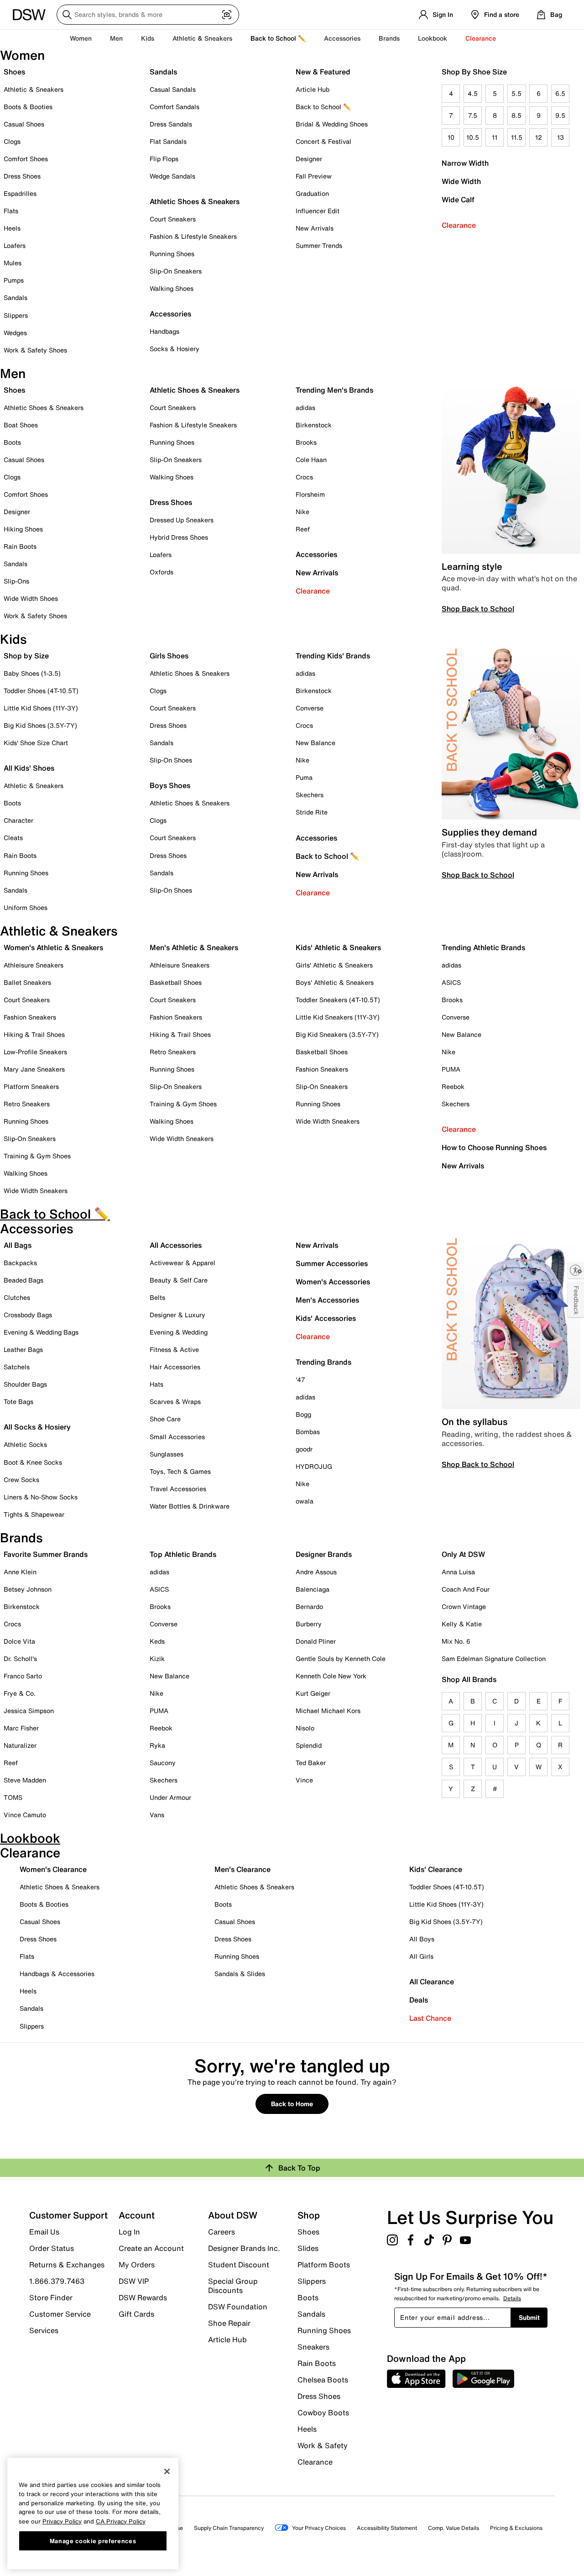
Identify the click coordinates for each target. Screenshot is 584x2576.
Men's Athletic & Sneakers (194, 947)
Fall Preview (314, 176)
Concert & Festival (323, 141)
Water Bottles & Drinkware (190, 1506)
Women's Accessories (333, 1282)
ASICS (451, 982)
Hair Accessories (175, 1367)
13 (561, 137)
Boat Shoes (21, 425)
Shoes (14, 72)
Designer (309, 159)
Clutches (17, 1297)
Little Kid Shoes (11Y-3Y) (41, 708)
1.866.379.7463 (57, 2281)
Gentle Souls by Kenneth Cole (341, 1659)
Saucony (163, 1763)
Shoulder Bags (25, 1384)
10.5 (473, 137)
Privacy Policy (62, 2521)
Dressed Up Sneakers (182, 520)
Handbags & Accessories (57, 1974)
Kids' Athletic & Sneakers (338, 947)
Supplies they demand (489, 832)
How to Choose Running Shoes (494, 1147)
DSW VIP (134, 2281)
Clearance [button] (481, 38)
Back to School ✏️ (278, 38)
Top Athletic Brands (183, 1554)
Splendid (309, 1745)
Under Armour (170, 1797)
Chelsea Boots (323, 2380)
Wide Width (461, 181)
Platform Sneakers (31, 1086)
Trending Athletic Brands (483, 947)
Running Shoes (172, 254)
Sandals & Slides (240, 1974)
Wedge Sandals (172, 176)
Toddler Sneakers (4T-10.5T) (338, 1000)
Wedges (15, 333)
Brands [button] (389, 38)
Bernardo (309, 1606)
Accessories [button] (342, 38)
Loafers (15, 245)
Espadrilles (20, 193)
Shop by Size (26, 656)
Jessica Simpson (29, 1711)
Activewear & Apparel (182, 1263)
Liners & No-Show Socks (41, 1497)
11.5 (517, 137)
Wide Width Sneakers (36, 1191)
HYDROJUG (314, 1466)
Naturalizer (20, 1745)
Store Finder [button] (51, 2297)
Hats (156, 1384)
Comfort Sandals (175, 107)
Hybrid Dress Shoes (179, 537)
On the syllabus (474, 1422)
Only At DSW (463, 1554)
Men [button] (116, 38)
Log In (129, 2232)
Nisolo (305, 1728)
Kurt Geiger (313, 1693)
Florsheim (310, 494)
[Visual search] (227, 15)
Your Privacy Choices (319, 2528)
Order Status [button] (52, 2248)
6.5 (560, 93)
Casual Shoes (24, 124)
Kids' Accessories (326, 1318)
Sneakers (313, 2347)
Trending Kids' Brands (333, 656)
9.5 (560, 115)
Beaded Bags (23, 1280)
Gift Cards (136, 2313)
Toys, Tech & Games (180, 1471)
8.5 (516, 115)
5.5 (516, 93)
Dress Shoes (22, 176)
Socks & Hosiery (175, 349)
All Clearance (432, 1982)
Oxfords (162, 572)
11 (495, 137)
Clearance (459, 225)
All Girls (421, 1956)
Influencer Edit (318, 211)
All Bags (18, 1245)
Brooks (306, 442)
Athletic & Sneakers (34, 89)
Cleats (13, 838)
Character (18, 820)
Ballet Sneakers (27, 982)
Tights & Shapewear (34, 1514)
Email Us (44, 2232)
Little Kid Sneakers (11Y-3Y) (338, 1017)
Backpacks (20, 1263)
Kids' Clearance (436, 1869)
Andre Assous (316, 1572)
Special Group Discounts (233, 2286)
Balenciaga (313, 1589)
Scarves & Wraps (175, 1401)
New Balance (315, 743)
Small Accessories (177, 1437)
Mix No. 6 (456, 1641)
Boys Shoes (170, 785)
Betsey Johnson (28, 1589)
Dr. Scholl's (20, 1659)
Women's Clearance (53, 1869)
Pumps (14, 280)
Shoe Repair (229, 2323)
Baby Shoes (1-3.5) (32, 673)
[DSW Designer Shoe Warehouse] (29, 14)
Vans (157, 1815)
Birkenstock (314, 425)
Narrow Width (465, 163)
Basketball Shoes (176, 982)
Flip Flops (164, 159)
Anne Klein (20, 1572)
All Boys (422, 1939)
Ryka (157, 1745)
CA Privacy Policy (121, 2521)
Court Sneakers (173, 219)
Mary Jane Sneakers (34, 1069)
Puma (304, 777)
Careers (222, 2232)
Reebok (453, 1086)
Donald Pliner (316, 1641)
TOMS (13, 1797)
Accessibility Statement (387, 2528)
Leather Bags (23, 1349)
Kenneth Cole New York (331, 1676)
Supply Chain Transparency (229, 2528)
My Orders (137, 2265)
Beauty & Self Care (179, 1280)
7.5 (473, 115)
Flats (11, 211)
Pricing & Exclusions (516, 2528)
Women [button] (81, 38)
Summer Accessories (332, 1263)
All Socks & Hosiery (37, 1427)
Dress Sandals (171, 124)
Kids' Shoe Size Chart (36, 743)
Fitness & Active (174, 1349)
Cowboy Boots (323, 2413)
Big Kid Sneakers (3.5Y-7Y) (337, 1034)
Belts (157, 1297)
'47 (300, 1380)
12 (539, 137)
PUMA (451, 1069)
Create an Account (151, 2248)
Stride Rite (312, 812)
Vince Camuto (25, 1815)
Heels (12, 228)
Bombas (308, 1432)
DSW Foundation (238, 2307)
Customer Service (60, 2314)
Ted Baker (311, 1763)
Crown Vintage (464, 1606)
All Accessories (176, 1245)
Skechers (310, 795)
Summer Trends (319, 245)
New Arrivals (315, 228)
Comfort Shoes (26, 159)
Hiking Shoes (23, 529)
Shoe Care (165, 1419)
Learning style (472, 566)
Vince (304, 1780)
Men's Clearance (242, 1869)
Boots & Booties (28, 107)
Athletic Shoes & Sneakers (195, 201)
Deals (419, 2000)
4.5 (473, 93)
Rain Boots (20, 546)
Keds (157, 1641)
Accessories (316, 554)
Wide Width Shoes (31, 598)
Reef (303, 529)
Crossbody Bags (28, 1315)
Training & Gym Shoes (37, 1156)
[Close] (167, 2471)
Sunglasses (167, 1454)
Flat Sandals (168, 141)
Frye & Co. (20, 1693)
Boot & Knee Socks (33, 1462)
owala (305, 1501)
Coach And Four (466, 1589)
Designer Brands (324, 1554)
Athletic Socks (25, 1444)
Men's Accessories (327, 1300)
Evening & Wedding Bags (41, 1332)
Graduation (312, 193)
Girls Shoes (169, 656)
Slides (308, 2248)
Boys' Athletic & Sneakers (335, 982)
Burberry (309, 1624)
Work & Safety (323, 2445)
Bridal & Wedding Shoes (332, 124)
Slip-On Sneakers (176, 271)
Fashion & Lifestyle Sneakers (193, 236)
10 (451, 137)
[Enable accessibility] (576, 1270)
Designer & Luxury (177, 1315)
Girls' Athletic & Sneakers (334, 965)
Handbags (164, 331)
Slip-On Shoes (171, 760)
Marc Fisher (21, 1728)
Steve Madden (25, 1780)
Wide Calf (458, 200)
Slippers (16, 315)
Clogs (12, 141)
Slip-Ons (16, 581)
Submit (529, 2317)
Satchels (17, 1367)
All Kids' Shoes (29, 768)
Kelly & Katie (462, 1624)
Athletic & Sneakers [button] (202, 38)
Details (512, 2298)
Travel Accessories (178, 1489)
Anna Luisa (458, 1572)
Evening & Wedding (179, 1332)
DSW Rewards (143, 2297)
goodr (304, 1449)
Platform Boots (324, 2265)
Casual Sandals (173, 89)
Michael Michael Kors (328, 1711)
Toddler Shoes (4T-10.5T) (41, 691)
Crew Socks (21, 1480)
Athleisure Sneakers (34, 965)
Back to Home (292, 2104)
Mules (13, 263)
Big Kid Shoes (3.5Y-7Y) (40, 725)
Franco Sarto (23, 1676)
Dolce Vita (19, 1641)
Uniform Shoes (26, 907)
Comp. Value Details (454, 2528)
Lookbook (433, 38)
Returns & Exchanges (67, 2265)
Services (44, 2330)
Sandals (16, 297)
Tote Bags (18, 1401)
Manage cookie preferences (93, 2540)
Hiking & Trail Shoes (34, 1034)
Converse (310, 708)
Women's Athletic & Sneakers (53, 947)
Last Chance (430, 2018)
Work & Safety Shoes (35, 350)
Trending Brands (323, 1362)
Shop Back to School (478, 609)
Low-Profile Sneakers (35, 1052)
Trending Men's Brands (334, 390)
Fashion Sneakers (30, 1017)
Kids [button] (148, 38)
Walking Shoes (172, 288)
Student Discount (239, 2265)
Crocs (304, 477)
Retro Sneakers (27, 1104)
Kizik (157, 1659)
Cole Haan (311, 460)
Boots (12, 442)
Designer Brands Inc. (244, 2248)
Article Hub (313, 89)
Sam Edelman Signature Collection (494, 1659)
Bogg (303, 1414)
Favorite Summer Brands (46, 1554)
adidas (305, 407)
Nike (302, 512)
